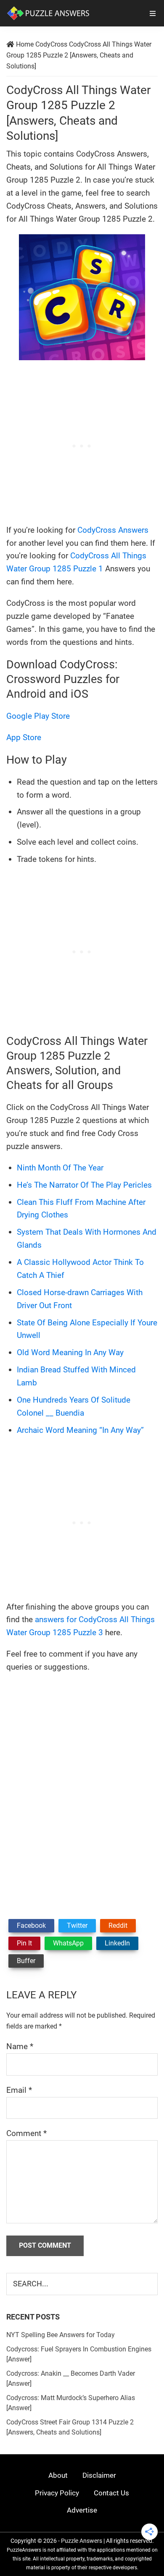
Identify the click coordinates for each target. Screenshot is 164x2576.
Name (20, 2046)
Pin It (24, 1943)
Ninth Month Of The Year (60, 1168)
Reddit (118, 1925)
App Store (24, 737)
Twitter (77, 1925)
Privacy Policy (57, 2493)
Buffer (26, 1961)
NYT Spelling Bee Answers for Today (61, 2335)
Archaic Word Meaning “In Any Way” (80, 1430)
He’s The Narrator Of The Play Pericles (84, 1185)
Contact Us (111, 2493)
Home (25, 44)
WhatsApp (68, 1943)
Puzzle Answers (82, 2541)
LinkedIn (117, 1943)
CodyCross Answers (113, 530)
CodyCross (51, 44)
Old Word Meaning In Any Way (70, 1352)
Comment (26, 2133)
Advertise (82, 2510)
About (58, 2475)
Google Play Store (38, 716)
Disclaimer (99, 2475)
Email (19, 2090)
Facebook (31, 1925)
